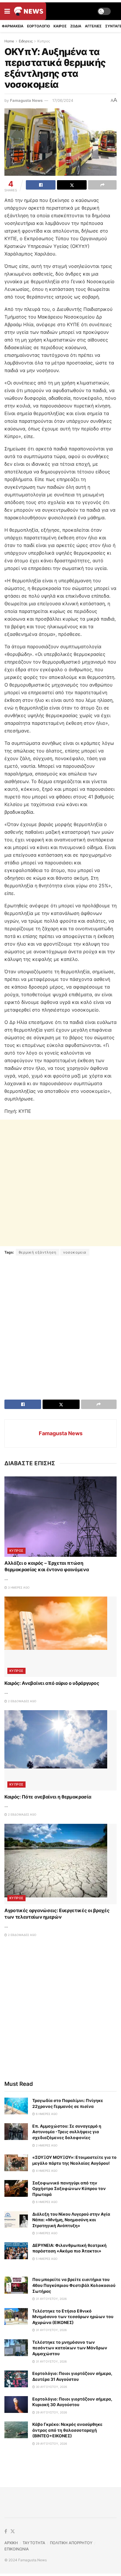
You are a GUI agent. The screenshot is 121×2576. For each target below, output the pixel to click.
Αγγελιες (93, 26)
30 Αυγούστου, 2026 (51, 2387)
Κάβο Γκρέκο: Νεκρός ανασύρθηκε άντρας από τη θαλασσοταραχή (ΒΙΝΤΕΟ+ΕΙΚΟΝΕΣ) (67, 2430)
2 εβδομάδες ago (22, 1701)
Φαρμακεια (13, 26)
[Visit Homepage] (29, 11)
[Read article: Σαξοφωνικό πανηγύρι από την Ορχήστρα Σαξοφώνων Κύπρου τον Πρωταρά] (16, 2188)
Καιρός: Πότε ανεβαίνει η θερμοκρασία (48, 1797)
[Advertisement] (60, 1183)
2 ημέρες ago (46, 2145)
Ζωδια (76, 26)
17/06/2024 (63, 100)
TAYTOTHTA (34, 2543)
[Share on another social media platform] (102, 185)
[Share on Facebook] (41, 185)
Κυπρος (44, 41)
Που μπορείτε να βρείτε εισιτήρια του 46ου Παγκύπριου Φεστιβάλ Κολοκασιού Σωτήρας (74, 2285)
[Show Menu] (7, 11)
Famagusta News (26, 100)
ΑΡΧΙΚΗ (11, 2543)
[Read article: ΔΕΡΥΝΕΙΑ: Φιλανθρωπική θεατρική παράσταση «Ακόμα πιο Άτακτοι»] (16, 2251)
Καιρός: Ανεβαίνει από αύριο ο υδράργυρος (52, 1683)
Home (9, 41)
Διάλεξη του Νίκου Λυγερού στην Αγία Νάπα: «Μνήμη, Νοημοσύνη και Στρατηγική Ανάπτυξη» (71, 2220)
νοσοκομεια (75, 1252)
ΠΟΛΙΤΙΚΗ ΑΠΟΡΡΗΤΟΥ (71, 2543)
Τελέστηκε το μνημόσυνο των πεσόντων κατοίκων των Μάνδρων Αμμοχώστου (70, 2348)
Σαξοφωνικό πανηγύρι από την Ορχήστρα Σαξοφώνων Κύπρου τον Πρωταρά (69, 2189)
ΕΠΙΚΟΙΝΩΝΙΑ (17, 2549)
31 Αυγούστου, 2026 (51, 2299)
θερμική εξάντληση (38, 1252)
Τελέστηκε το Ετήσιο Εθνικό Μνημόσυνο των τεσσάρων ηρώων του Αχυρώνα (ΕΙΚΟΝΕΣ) (73, 2317)
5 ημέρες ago (46, 2259)
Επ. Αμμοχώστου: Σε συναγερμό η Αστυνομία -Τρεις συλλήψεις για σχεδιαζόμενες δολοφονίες (67, 2132)
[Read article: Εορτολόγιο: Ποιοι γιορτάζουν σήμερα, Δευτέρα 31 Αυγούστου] (16, 2379)
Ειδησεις (26, 41)
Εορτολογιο (38, 26)
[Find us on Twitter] (13, 2532)
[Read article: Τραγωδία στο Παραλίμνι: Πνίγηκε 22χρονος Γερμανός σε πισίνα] (16, 2106)
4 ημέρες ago (46, 2171)
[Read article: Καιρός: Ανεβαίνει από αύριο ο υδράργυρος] (60, 1637)
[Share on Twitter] (72, 185)
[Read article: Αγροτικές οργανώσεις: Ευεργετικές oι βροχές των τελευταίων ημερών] (60, 1864)
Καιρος (60, 26)
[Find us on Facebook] (6, 2532)
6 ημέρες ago (46, 2114)
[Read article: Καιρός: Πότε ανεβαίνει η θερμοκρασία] (60, 1750)
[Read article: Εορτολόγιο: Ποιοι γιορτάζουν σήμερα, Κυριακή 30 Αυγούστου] (16, 2405)
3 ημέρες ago (18, 1587)
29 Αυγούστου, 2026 (51, 2412)
